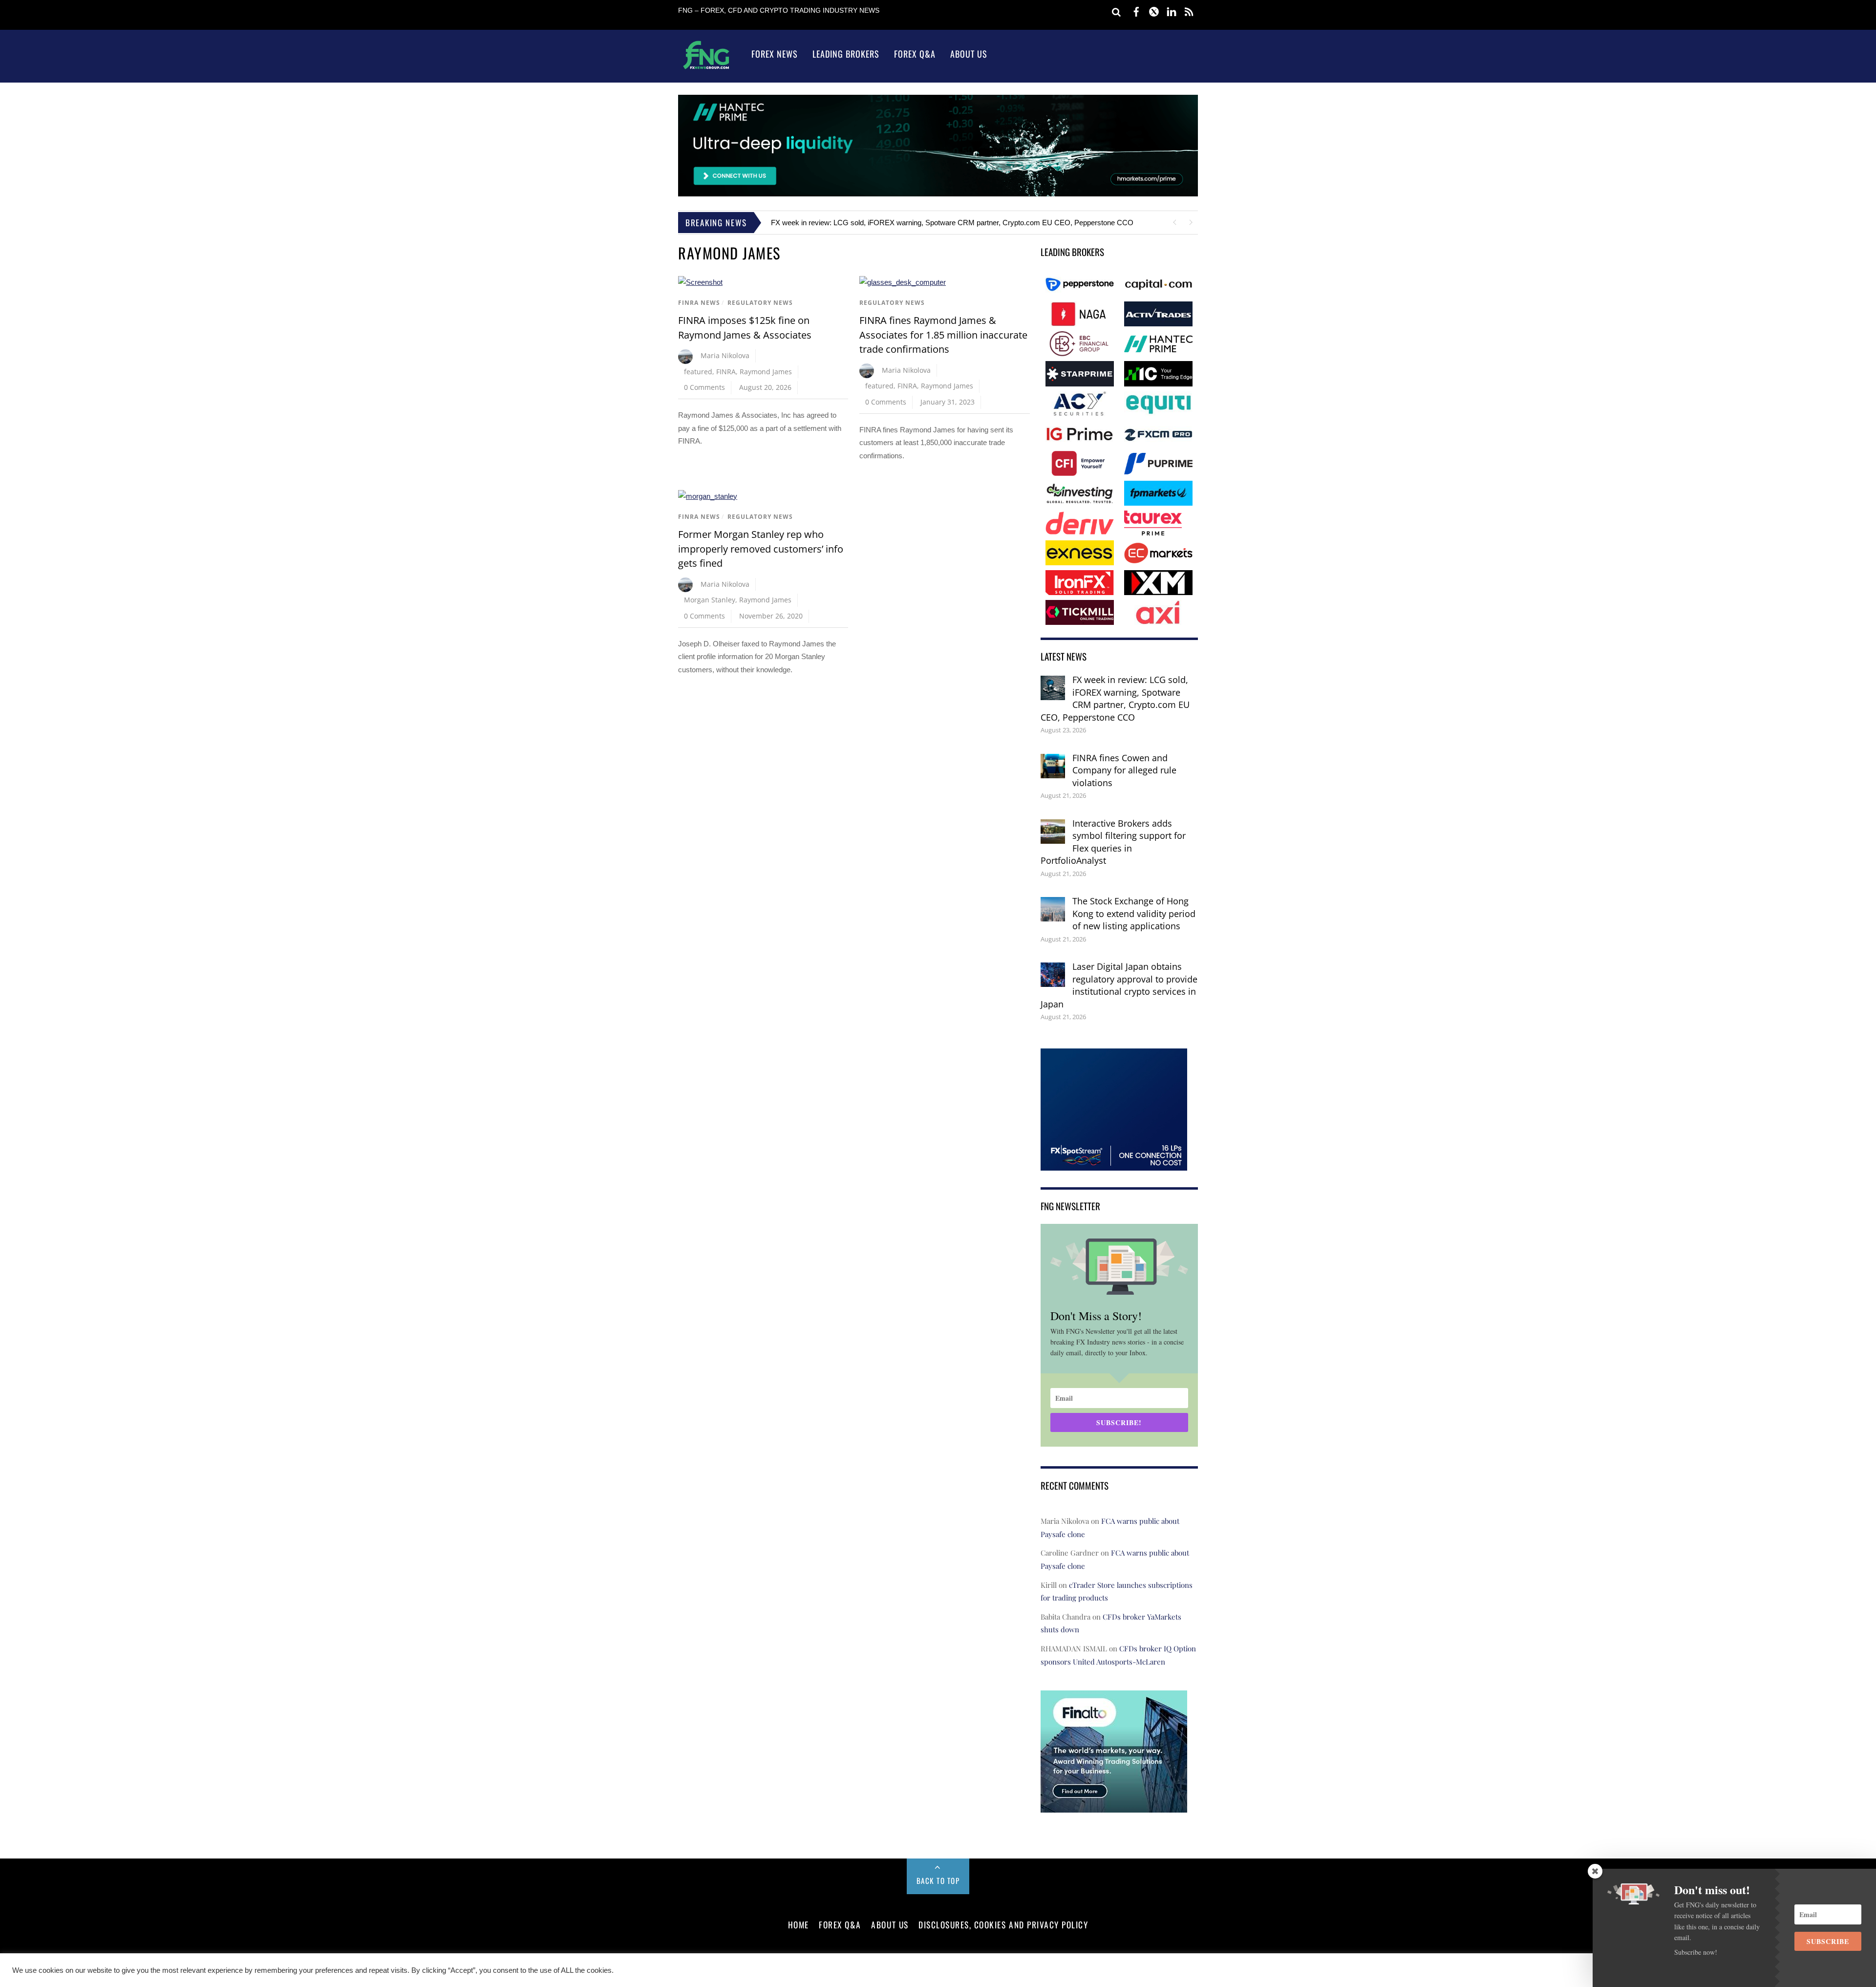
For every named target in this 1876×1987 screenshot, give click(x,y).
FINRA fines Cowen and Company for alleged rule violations (1124, 770)
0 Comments (704, 387)
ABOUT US (890, 1924)
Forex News (775, 54)
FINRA (726, 372)
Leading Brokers (846, 54)
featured (698, 372)
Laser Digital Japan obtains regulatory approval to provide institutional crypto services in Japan (1119, 985)
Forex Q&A (915, 54)
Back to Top (938, 1880)
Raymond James (766, 372)
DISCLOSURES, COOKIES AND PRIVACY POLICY (1003, 1924)
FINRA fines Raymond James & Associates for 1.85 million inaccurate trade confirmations (943, 335)
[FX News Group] (706, 69)
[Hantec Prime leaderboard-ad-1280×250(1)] (938, 194)
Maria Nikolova (725, 355)
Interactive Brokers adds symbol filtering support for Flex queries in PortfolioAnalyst (1113, 842)
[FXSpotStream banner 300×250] (1114, 1164)
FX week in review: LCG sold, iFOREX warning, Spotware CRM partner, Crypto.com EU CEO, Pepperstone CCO (952, 223)
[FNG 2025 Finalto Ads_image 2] (1114, 1806)
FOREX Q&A (840, 1924)
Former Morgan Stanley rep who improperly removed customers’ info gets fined (761, 549)
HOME (799, 1924)
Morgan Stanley (710, 600)
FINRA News (699, 303)
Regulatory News (760, 303)
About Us (969, 54)
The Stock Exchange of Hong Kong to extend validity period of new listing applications (1134, 913)
